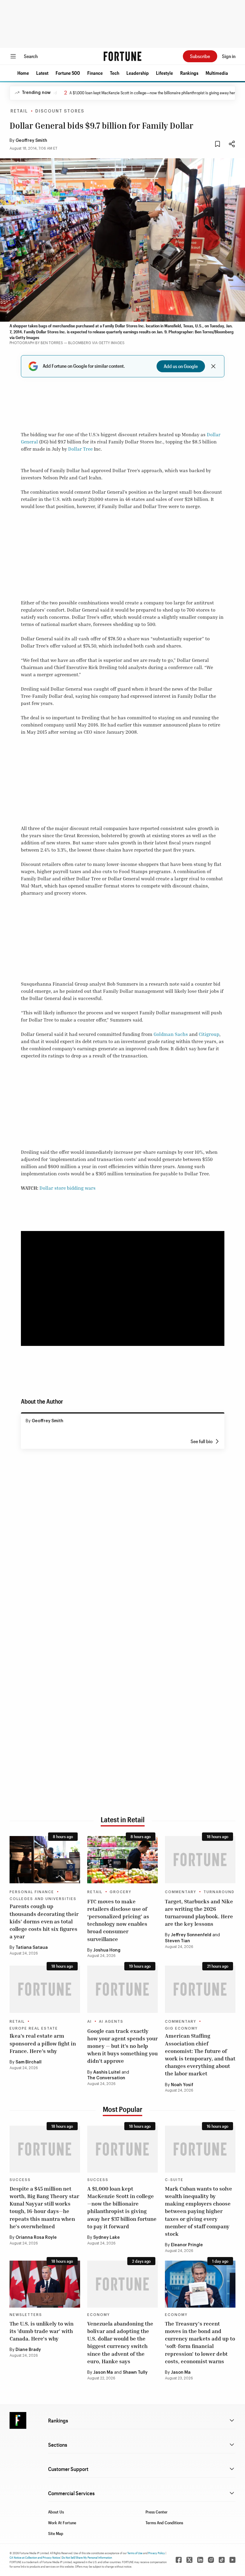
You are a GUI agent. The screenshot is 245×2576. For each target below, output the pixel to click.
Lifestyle (164, 73)
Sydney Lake (107, 2238)
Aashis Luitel (107, 2072)
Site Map (56, 2533)
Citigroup (209, 1034)
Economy (99, 2315)
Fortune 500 (68, 73)
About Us (56, 2512)
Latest (42, 73)
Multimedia (217, 73)
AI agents (111, 2022)
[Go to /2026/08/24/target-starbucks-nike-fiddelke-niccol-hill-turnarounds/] (200, 1860)
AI (89, 2022)
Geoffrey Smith (31, 141)
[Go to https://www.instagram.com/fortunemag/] (211, 2560)
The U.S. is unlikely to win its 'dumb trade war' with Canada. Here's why (42, 2331)
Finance (95, 73)
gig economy (181, 2028)
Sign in (229, 56)
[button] (23, 73)
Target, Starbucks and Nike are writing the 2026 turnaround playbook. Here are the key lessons (199, 1913)
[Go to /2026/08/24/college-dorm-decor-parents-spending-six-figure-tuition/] (45, 1860)
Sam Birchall (29, 2062)
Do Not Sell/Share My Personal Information (87, 2557)
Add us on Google (181, 366)
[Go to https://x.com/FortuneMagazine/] (189, 2560)
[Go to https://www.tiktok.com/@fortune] (222, 2560)
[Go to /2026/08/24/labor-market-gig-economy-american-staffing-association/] (200, 1989)
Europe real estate (34, 2028)
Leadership (138, 73)
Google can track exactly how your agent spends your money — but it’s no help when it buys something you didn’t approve (122, 2046)
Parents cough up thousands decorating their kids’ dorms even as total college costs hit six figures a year (44, 1921)
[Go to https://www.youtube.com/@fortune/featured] (232, 2560)
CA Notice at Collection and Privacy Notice (35, 2557)
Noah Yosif (182, 2085)
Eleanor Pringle (187, 2245)
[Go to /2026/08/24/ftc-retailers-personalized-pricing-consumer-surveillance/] (122, 1860)
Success (20, 2180)
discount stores (60, 111)
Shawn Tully (135, 2373)
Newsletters (26, 2315)
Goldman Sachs (171, 1034)
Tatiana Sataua (32, 1948)
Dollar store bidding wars (68, 1188)
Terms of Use (135, 2553)
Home (23, 73)
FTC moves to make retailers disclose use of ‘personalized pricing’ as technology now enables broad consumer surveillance (118, 1920)
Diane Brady (28, 2350)
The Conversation (106, 2078)
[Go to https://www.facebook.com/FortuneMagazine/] (179, 2560)
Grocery (121, 1892)
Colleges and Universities (43, 1899)
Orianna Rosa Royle (36, 2238)
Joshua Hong (107, 1950)
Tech (115, 73)
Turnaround (219, 1892)
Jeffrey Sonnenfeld (191, 1935)
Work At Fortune (62, 2523)
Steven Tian (177, 1941)
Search (31, 56)
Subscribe (200, 56)
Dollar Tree (80, 449)
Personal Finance (32, 1892)
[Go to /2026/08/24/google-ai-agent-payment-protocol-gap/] (122, 1989)
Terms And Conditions (164, 2523)
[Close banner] (213, 366)
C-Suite (174, 2180)
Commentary (181, 1892)
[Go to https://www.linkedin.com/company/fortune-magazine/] (200, 2560)
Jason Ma (103, 2373)
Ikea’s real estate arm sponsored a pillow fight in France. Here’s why (43, 2043)
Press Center (157, 2512)
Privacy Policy (157, 2553)
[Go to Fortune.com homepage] (122, 56)
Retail (19, 111)
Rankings (189, 73)
